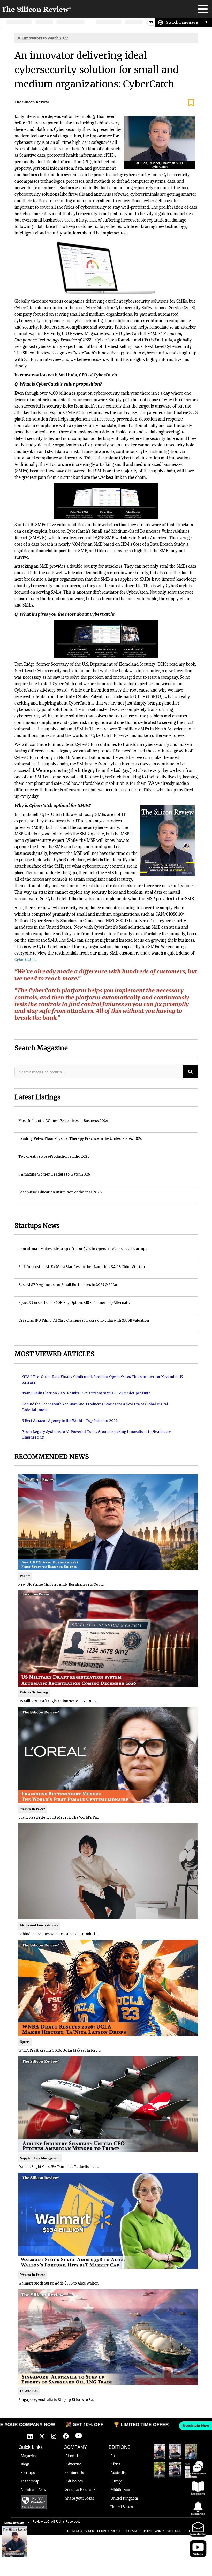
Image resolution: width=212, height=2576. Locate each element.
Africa (116, 2464)
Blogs (25, 2464)
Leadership (30, 2481)
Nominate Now (34, 2490)
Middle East (120, 2490)
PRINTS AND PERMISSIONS (163, 2531)
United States (122, 2507)
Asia (114, 2456)
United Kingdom (124, 2498)
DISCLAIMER (132, 2531)
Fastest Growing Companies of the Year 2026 (191, 2451)
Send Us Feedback (80, 2490)
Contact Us (75, 2473)
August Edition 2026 (175, 2451)
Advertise (73, 2464)
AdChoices (74, 2481)
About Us (73, 2456)
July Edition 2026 (159, 2470)
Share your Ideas (80, 2498)
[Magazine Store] (14, 2542)
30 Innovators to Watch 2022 (43, 38)
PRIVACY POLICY (109, 2531)
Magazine (29, 2456)
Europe (116, 2481)
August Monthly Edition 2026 (160, 2451)
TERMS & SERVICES (80, 2531)
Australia (118, 2473)
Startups (28, 2473)
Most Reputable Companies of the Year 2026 (175, 2470)
